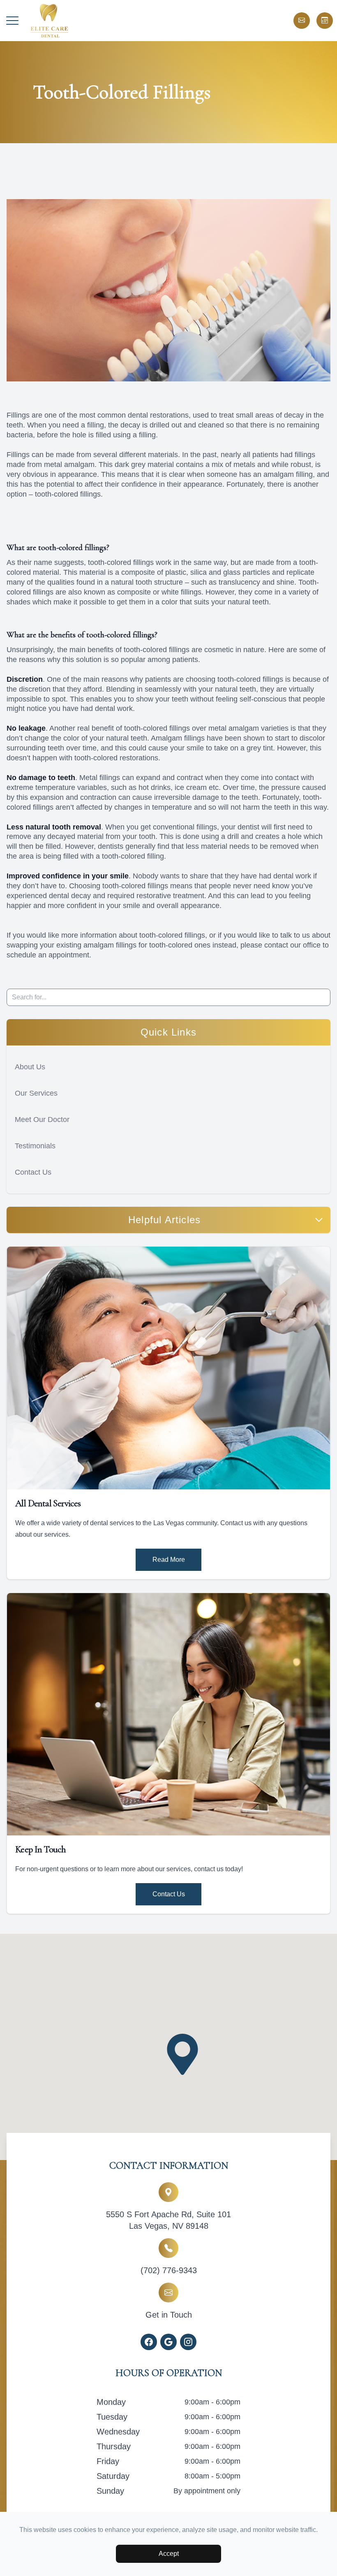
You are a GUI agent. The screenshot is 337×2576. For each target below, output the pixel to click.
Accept (169, 2554)
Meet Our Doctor (42, 1119)
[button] (12, 21)
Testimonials (35, 1146)
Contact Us (33, 1172)
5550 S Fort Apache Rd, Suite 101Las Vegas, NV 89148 (168, 2220)
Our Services (36, 1093)
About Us (30, 1067)
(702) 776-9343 (169, 2270)
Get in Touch (169, 2315)
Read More (169, 1560)
